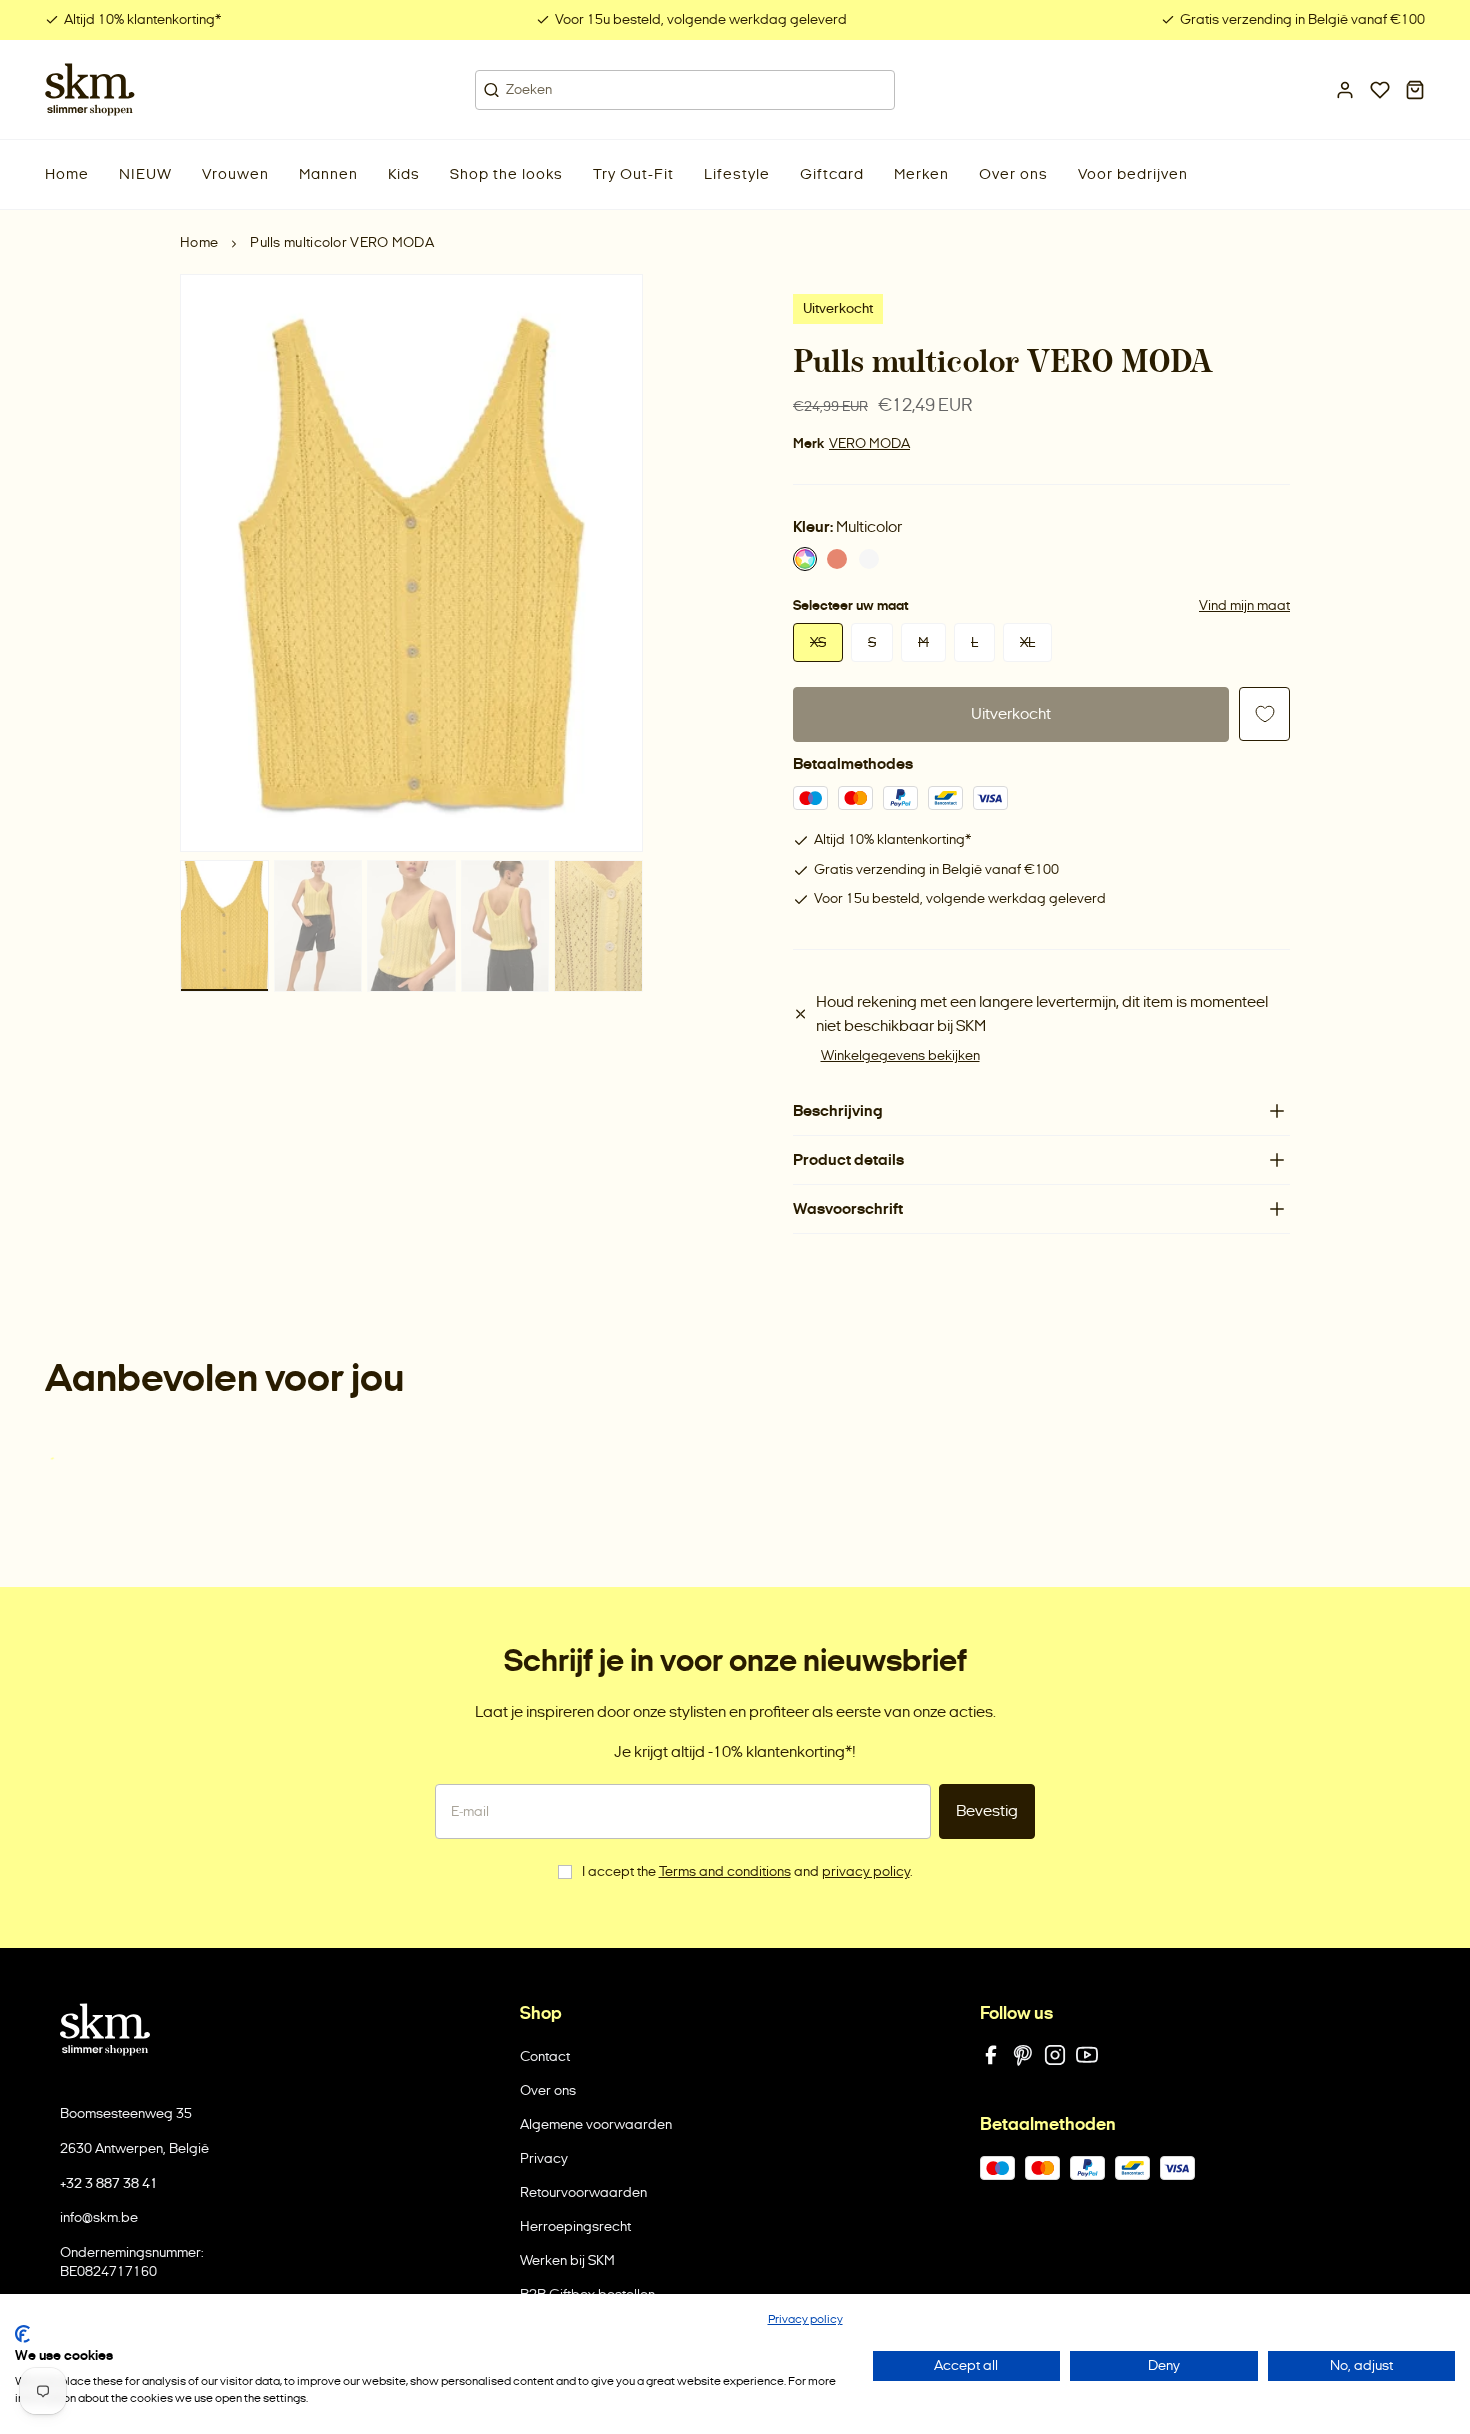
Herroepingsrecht (575, 2226)
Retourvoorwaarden (583, 2192)
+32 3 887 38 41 (109, 2183)
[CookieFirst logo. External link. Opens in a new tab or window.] (22, 2334)
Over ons (548, 2090)
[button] (145, 174)
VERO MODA (869, 443)
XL (1027, 642)
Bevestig (987, 1810)
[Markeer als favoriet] (1264, 714)
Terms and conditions (725, 1871)
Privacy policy (805, 2319)
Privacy (544, 2158)
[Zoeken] (491, 90)
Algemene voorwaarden (596, 2124)
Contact (545, 2056)
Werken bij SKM (567, 2260)
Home (199, 242)
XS (818, 642)
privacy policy (866, 1871)
